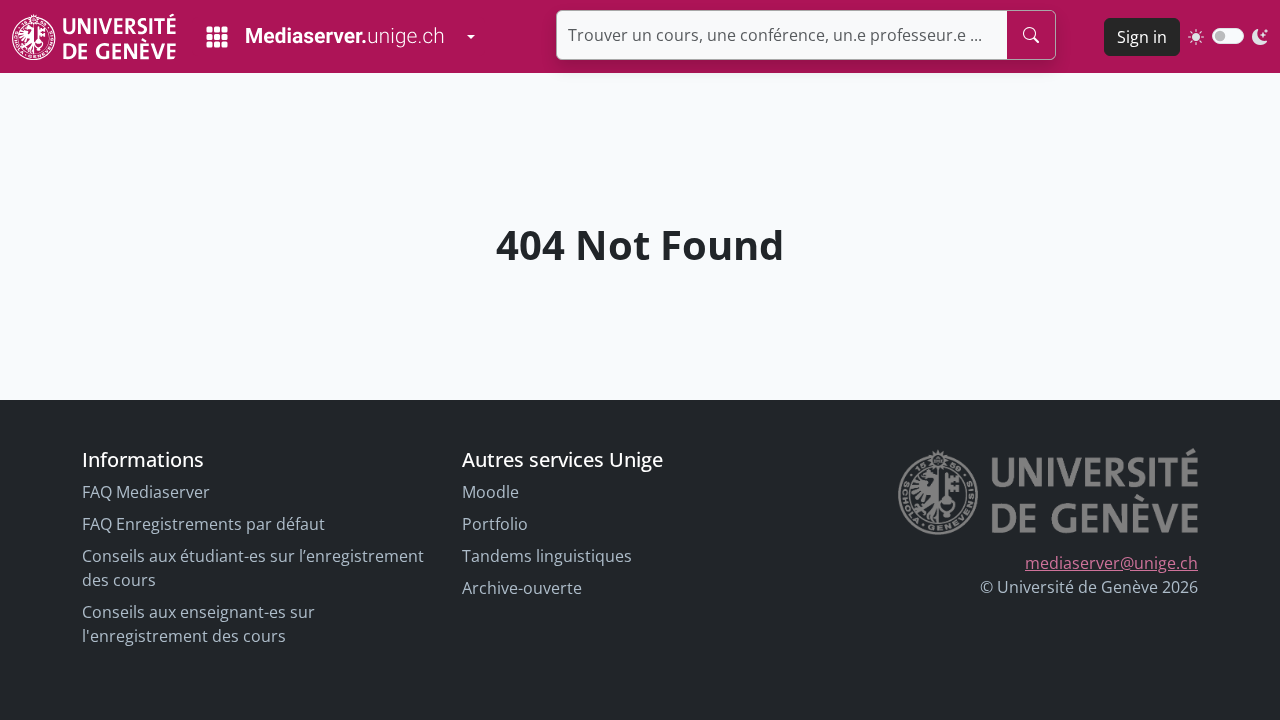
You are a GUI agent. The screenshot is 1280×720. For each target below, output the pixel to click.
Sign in (1142, 37)
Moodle (490, 492)
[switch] (1228, 36)
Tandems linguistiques (547, 556)
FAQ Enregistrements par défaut (203, 524)
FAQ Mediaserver (146, 492)
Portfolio (495, 524)
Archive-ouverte (522, 588)
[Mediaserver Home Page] (325, 37)
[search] (1031, 35)
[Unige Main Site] (94, 36)
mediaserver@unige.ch (1111, 563)
